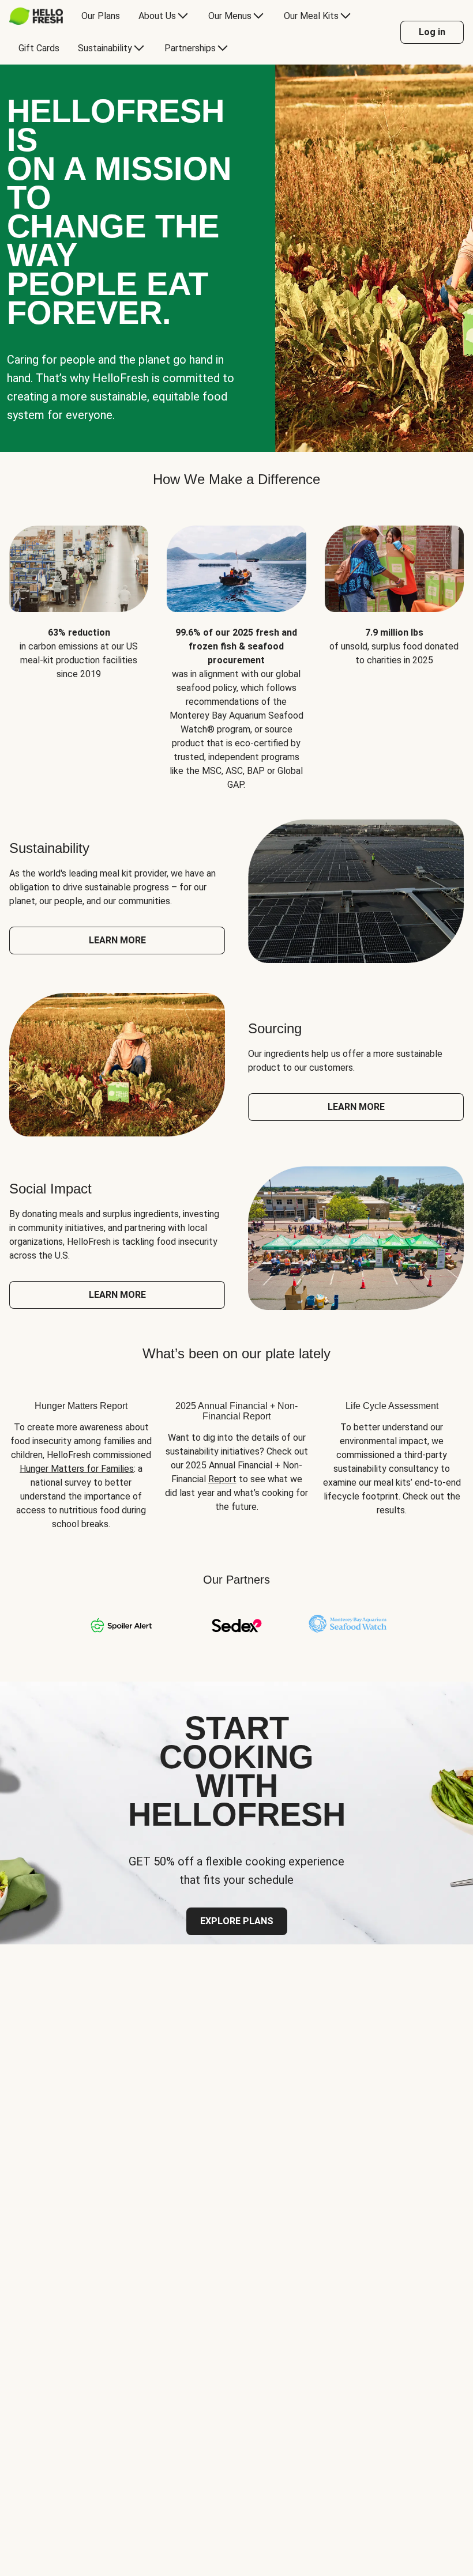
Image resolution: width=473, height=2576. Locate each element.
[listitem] (79, 649)
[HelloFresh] (36, 16)
